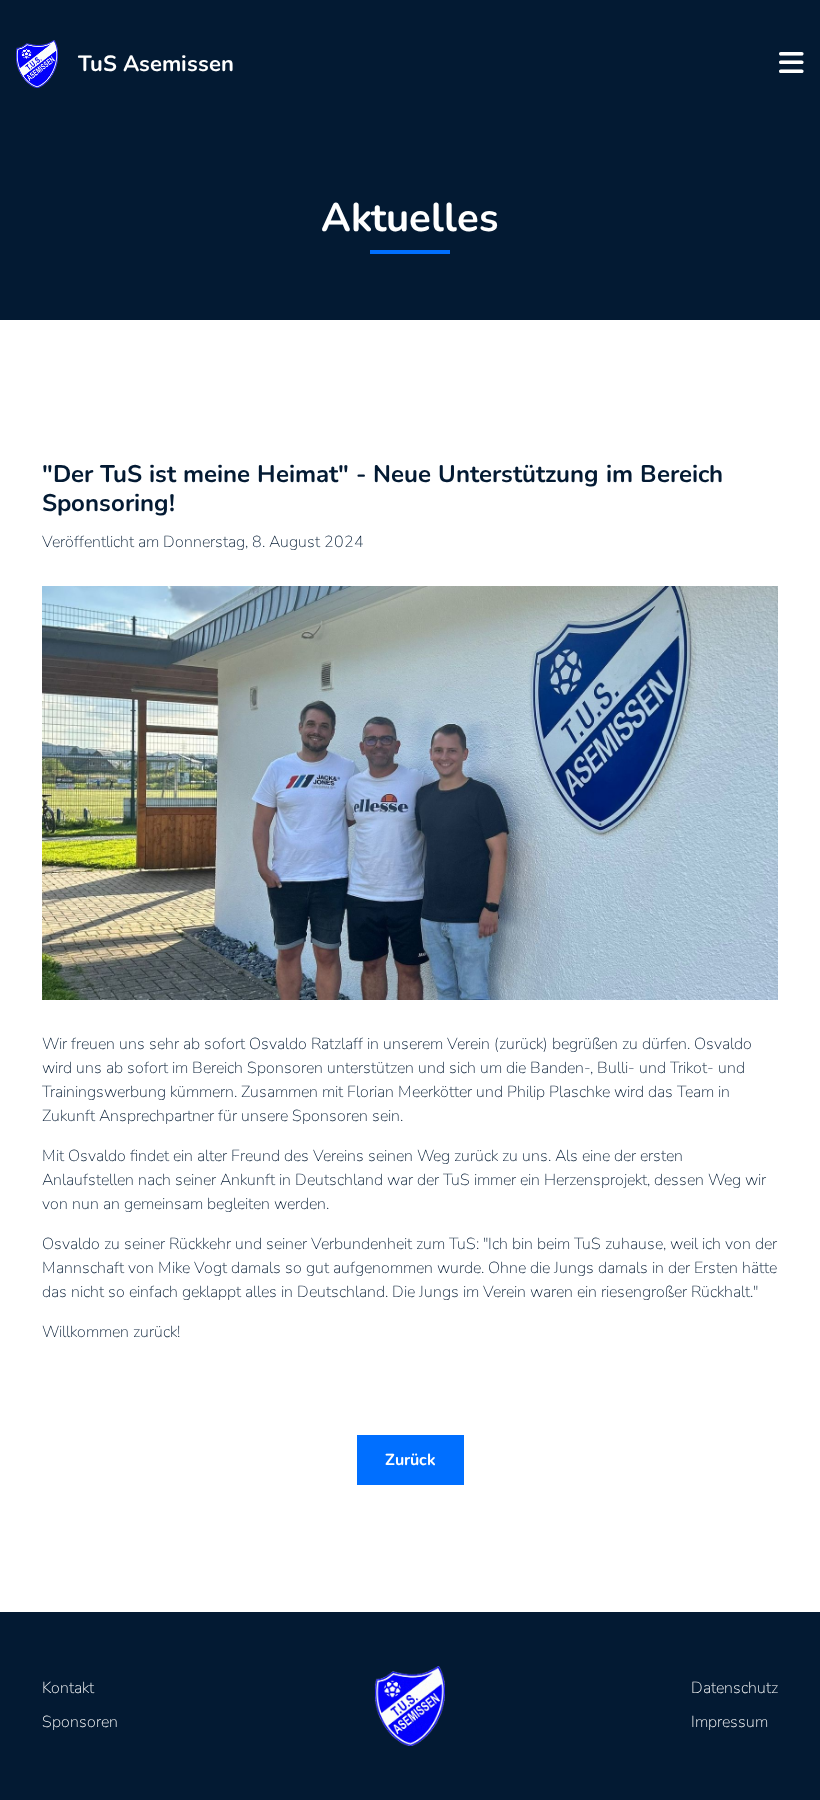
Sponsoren (80, 1722)
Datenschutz (734, 1688)
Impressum (729, 1722)
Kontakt (68, 1688)
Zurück (410, 1460)
